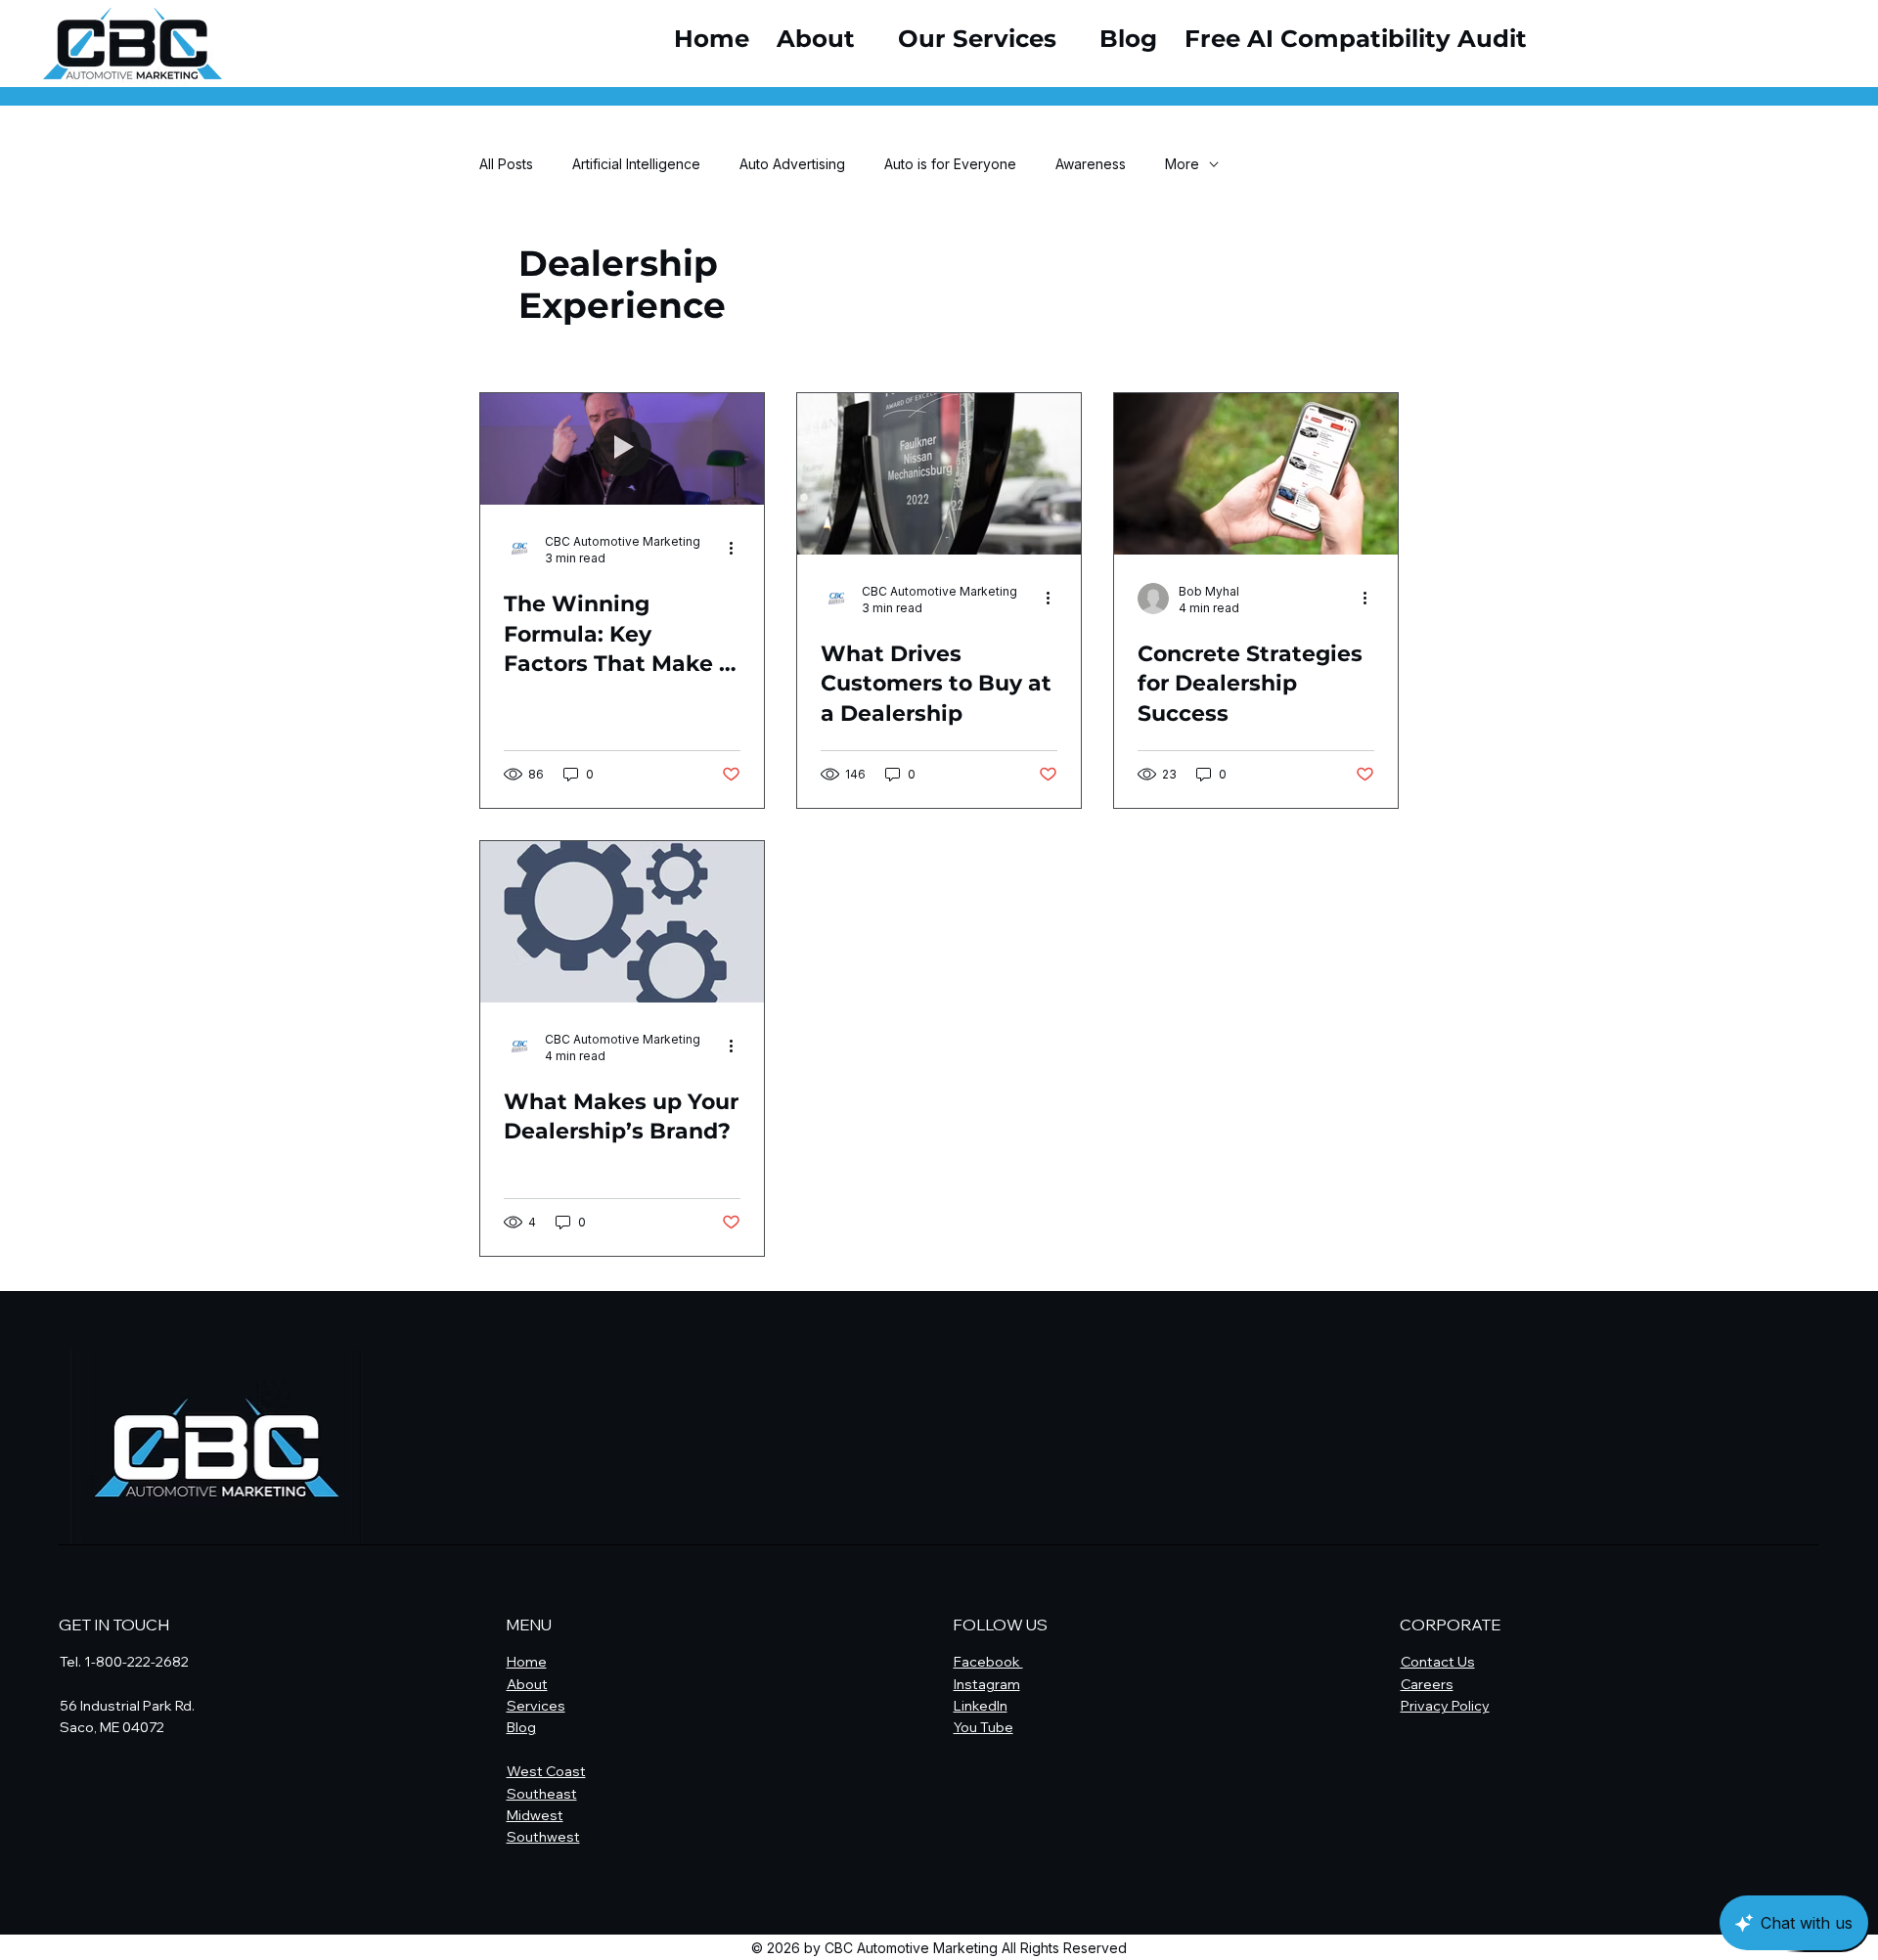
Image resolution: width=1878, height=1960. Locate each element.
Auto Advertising (792, 164)
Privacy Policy (1445, 1706)
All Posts (506, 164)
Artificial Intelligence (636, 164)
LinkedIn (981, 1706)
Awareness (1091, 164)
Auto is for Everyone (950, 164)
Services (536, 1706)
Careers (1427, 1684)
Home (527, 1662)
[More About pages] (866, 38)
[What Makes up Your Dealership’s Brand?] (622, 922)
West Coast (546, 1771)
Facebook (988, 1662)
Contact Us (1438, 1662)
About (527, 1684)
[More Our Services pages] (1067, 38)
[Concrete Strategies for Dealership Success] (1256, 474)
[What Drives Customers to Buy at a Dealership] (939, 474)
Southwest (543, 1837)
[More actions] (738, 549)
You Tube (984, 1727)
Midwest (535, 1815)
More (1182, 164)
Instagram (987, 1684)
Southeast (542, 1794)
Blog (521, 1727)
